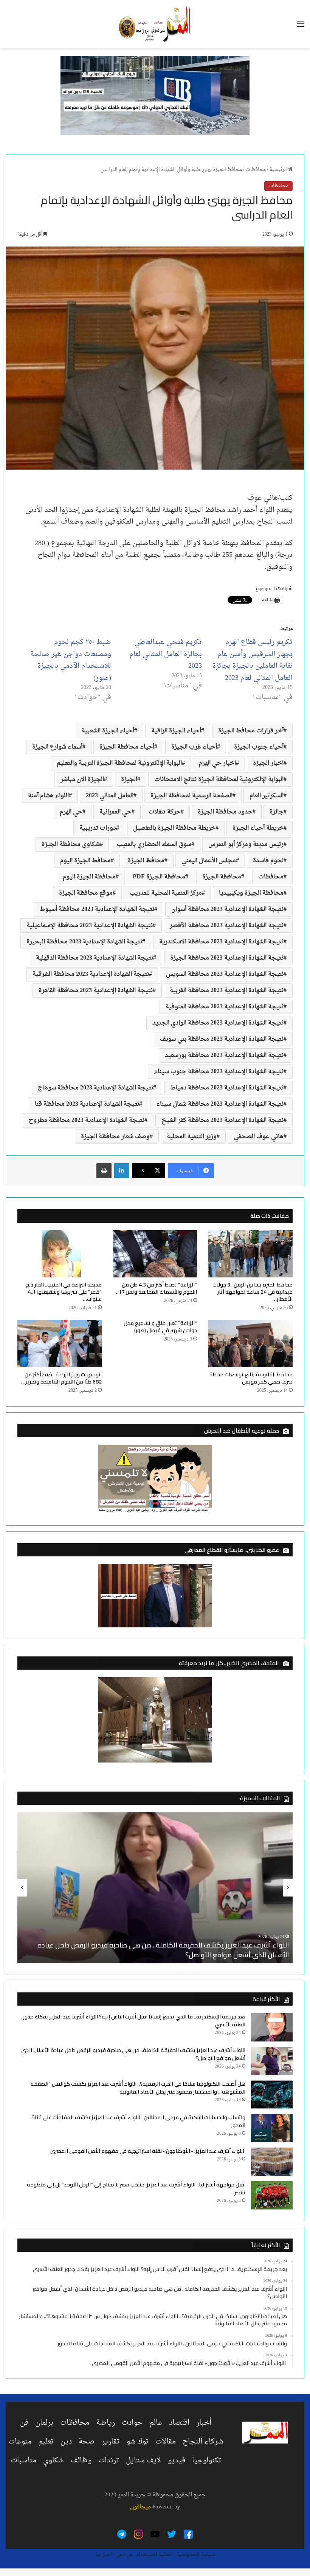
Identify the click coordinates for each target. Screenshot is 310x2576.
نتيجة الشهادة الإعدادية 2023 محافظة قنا (87, 1104)
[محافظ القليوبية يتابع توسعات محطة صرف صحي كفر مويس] (250, 1343)
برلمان (44, 2423)
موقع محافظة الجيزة (86, 893)
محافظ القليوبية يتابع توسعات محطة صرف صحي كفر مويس (251, 1378)
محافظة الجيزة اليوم (89, 877)
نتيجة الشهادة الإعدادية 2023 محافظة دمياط (227, 1088)
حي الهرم (71, 812)
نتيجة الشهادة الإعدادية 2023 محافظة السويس (225, 974)
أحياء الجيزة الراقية (176, 731)
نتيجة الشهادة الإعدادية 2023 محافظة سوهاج (95, 1088)
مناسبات (23, 2460)
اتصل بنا (104, 2555)
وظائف (81, 2460)
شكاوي (53, 2460)
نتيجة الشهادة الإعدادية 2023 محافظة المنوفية (225, 1007)
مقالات (166, 2442)
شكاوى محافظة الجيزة (71, 844)
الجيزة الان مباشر (82, 780)
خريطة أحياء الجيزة (258, 828)
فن (24, 2423)
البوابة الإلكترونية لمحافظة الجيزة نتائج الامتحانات (219, 780)
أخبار (204, 2423)
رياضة (105, 2423)
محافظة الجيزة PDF (159, 877)
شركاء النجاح (203, 2442)
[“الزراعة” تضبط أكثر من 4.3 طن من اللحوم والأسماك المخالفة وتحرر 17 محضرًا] (155, 1254)
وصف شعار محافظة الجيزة (115, 1137)
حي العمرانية (115, 812)
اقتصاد (179, 2423)
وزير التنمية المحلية (192, 1137)
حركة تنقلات (165, 812)
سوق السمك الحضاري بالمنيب (154, 844)
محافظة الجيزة (222, 877)
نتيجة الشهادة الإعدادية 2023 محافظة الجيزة (227, 958)
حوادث (132, 2423)
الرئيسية (279, 170)
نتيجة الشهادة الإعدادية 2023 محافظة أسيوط (97, 909)
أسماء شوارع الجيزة (57, 747)
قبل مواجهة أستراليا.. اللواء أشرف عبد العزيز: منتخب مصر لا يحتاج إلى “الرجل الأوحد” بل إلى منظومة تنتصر (136, 2189)
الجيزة (129, 780)
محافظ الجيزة (146, 861)
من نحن (124, 2555)
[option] (155, 1888)
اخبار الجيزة (268, 763)
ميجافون (140, 2507)
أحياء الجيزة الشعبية (108, 731)
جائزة (277, 812)
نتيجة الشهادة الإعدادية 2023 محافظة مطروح (87, 1120)
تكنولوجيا (207, 2460)
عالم (156, 2423)
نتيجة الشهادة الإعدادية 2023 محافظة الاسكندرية (221, 942)
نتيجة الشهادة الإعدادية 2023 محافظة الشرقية (91, 974)
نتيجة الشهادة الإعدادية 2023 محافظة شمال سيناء (220, 1104)
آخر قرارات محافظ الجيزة (251, 731)
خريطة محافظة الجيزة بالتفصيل (174, 828)
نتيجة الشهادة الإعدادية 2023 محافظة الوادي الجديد (218, 1023)
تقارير (111, 2442)
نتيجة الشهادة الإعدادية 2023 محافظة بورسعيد (224, 1055)
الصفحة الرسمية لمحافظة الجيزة (191, 796)
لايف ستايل (143, 2460)
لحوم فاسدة (268, 861)
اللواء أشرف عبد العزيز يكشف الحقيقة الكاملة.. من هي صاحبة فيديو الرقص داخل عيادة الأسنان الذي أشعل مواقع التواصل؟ (163, 1950)
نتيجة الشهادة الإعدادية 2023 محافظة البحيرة (84, 942)
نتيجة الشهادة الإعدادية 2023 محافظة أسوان (227, 909)
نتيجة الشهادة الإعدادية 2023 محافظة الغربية (227, 991)
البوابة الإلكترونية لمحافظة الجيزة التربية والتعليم (119, 763)
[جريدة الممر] (155, 24)
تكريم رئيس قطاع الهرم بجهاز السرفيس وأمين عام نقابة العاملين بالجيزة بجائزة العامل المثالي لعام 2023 (253, 660)
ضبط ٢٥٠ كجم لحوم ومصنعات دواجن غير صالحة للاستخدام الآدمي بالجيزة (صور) (71, 660)
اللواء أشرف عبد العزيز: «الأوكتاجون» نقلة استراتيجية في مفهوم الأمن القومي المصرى (148, 2151)
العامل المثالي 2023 (110, 796)
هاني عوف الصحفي (259, 1137)
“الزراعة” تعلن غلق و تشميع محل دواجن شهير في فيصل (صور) (160, 1327)
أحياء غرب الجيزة (194, 747)
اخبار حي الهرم (217, 763)
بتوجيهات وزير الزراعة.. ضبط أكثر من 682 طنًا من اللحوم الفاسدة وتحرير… (61, 1378)
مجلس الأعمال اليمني (209, 861)
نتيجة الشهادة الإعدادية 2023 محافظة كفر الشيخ (222, 1120)
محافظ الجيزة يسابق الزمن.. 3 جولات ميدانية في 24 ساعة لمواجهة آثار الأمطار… (253, 1292)
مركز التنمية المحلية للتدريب (166, 893)
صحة (87, 2442)
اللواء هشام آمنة (48, 796)
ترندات (109, 2460)
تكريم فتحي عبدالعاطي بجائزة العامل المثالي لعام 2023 (166, 654)
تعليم (46, 2442)
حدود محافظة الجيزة (225, 812)
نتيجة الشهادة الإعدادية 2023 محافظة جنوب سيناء (219, 1072)
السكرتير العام (267, 796)
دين (66, 2442)
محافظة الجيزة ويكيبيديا (251, 893)
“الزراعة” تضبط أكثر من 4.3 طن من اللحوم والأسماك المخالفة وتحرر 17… (156, 1288)
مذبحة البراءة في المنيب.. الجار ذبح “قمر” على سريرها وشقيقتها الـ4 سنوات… (64, 1292)
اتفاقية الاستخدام (154, 2555)
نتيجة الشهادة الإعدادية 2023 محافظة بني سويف (222, 1039)
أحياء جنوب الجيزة (259, 747)
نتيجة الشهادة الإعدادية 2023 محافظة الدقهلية (95, 958)
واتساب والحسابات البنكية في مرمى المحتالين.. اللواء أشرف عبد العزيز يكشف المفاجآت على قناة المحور (138, 2121)
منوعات (20, 2442)
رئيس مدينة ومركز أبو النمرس (246, 844)
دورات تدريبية (98, 828)
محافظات (256, 170)
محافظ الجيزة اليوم (85, 861)
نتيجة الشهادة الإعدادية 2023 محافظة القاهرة (96, 991)
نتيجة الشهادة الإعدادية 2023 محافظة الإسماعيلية (90, 926)
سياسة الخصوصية (196, 2555)
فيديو (177, 2460)
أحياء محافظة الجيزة (127, 747)
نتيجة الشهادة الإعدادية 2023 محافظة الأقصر (227, 926)
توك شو (137, 2442)
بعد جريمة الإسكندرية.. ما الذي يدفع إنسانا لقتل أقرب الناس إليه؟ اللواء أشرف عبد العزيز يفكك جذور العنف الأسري (134, 2021)
